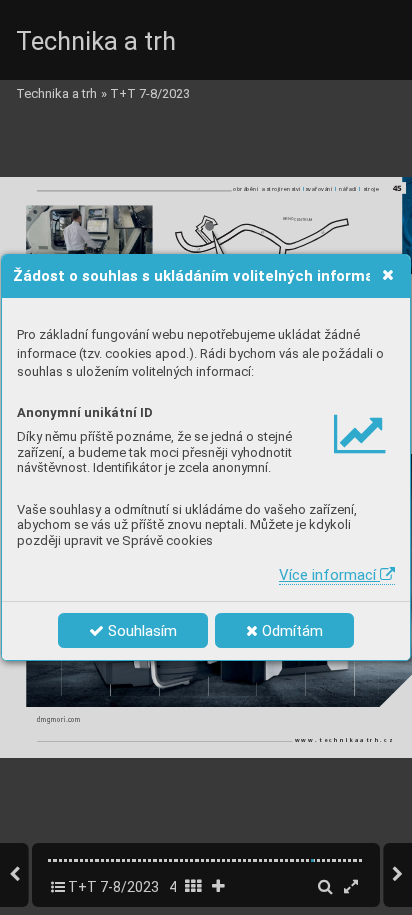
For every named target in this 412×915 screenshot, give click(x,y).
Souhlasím (140, 631)
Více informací (329, 575)
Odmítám (290, 631)
